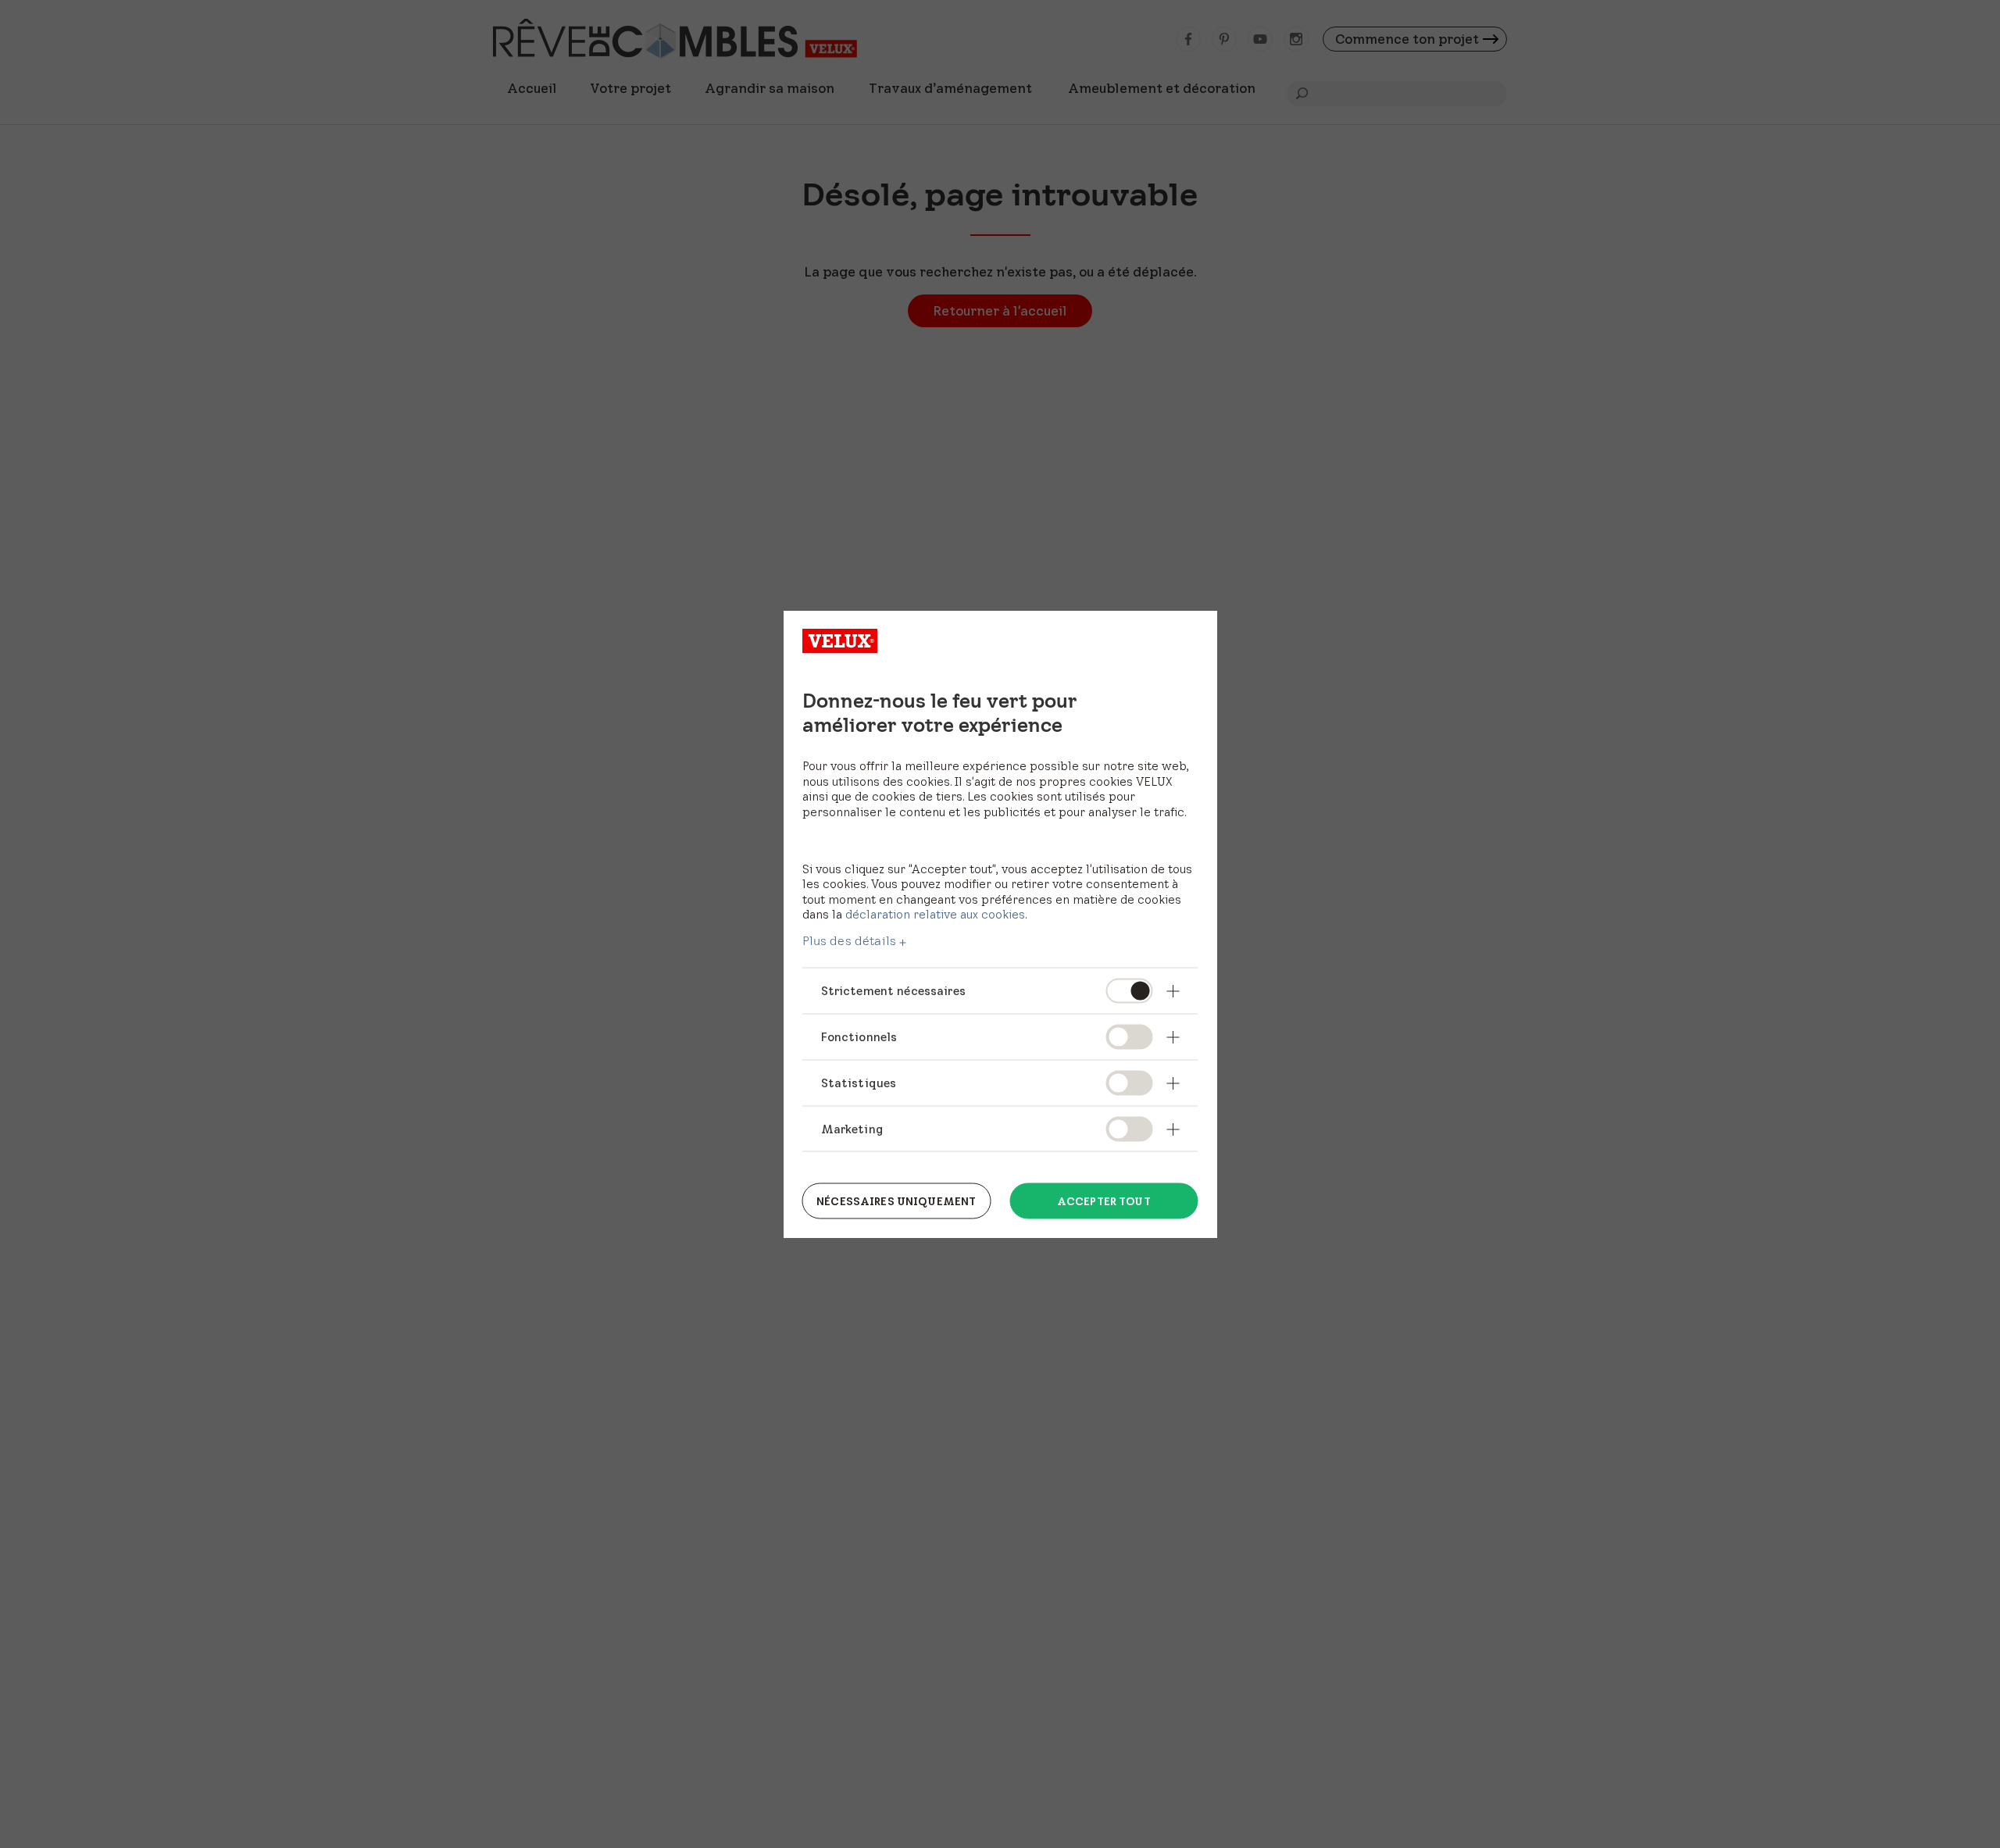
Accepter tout (1104, 1200)
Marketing (852, 1128)
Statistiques (859, 1082)
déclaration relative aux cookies (935, 914)
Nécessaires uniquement (896, 1200)
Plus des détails (850, 941)
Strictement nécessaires (893, 991)
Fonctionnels (859, 1036)
